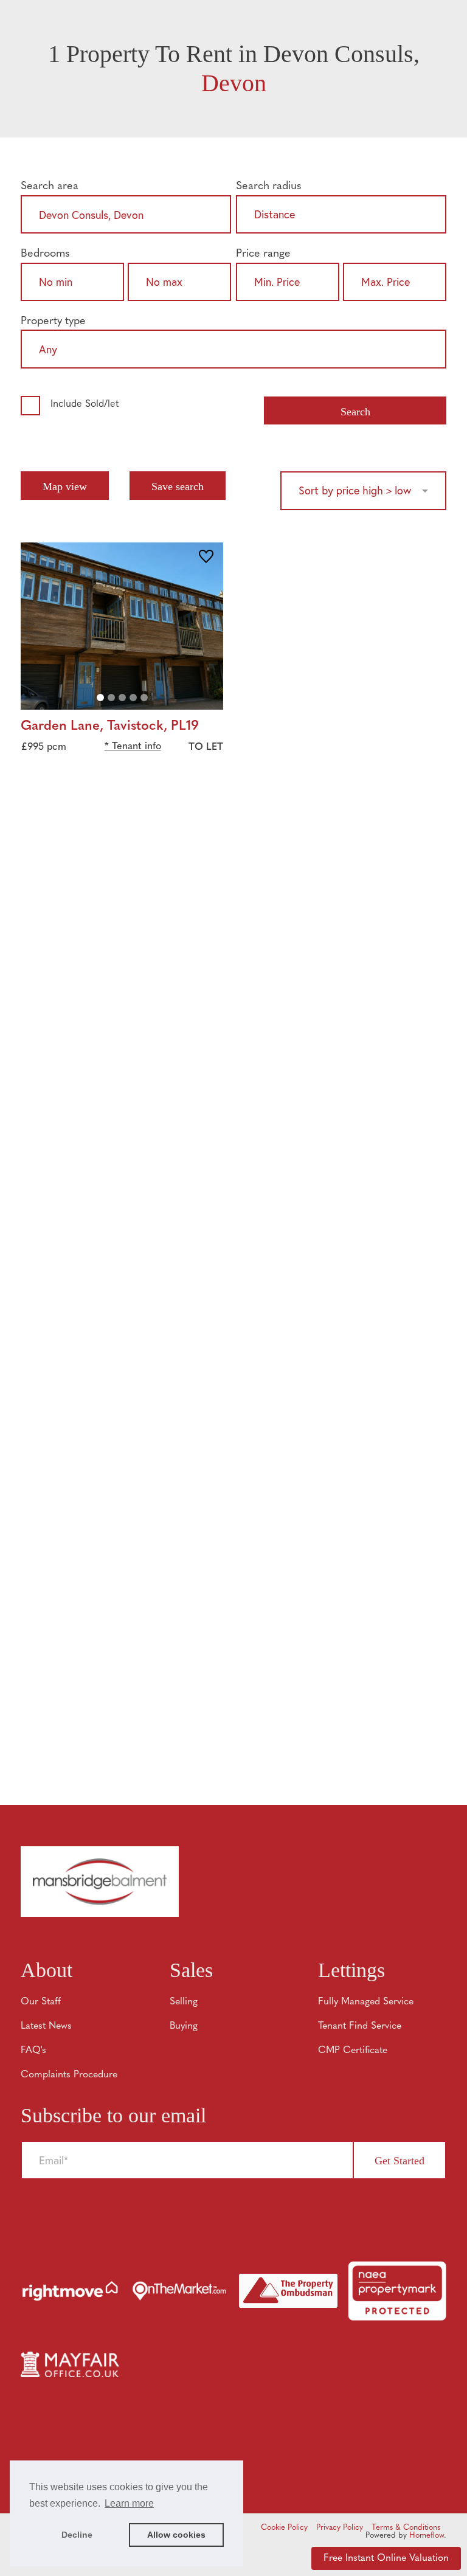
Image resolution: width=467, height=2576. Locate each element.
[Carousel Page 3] (122, 698)
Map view (65, 486)
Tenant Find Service (360, 2026)
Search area (50, 186)
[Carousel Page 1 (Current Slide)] (100, 698)
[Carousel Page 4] (133, 698)
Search (355, 412)
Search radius (269, 186)
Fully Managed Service (366, 2002)
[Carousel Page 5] (144, 698)
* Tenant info (133, 747)
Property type (53, 321)
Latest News (46, 2026)
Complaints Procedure (69, 2075)
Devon (234, 83)
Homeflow (427, 2536)
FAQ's (33, 2051)
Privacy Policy (340, 2528)
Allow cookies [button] (176, 2535)
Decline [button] (77, 2535)
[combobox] (126, 217)
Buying (184, 2026)
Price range (263, 254)
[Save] (206, 558)
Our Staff (41, 2002)
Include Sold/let (85, 404)
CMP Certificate (353, 2051)
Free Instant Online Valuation (386, 2558)
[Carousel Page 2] (111, 698)
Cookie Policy (284, 2528)
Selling (184, 2002)
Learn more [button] (129, 2503)
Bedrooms (45, 254)
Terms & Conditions (406, 2528)
